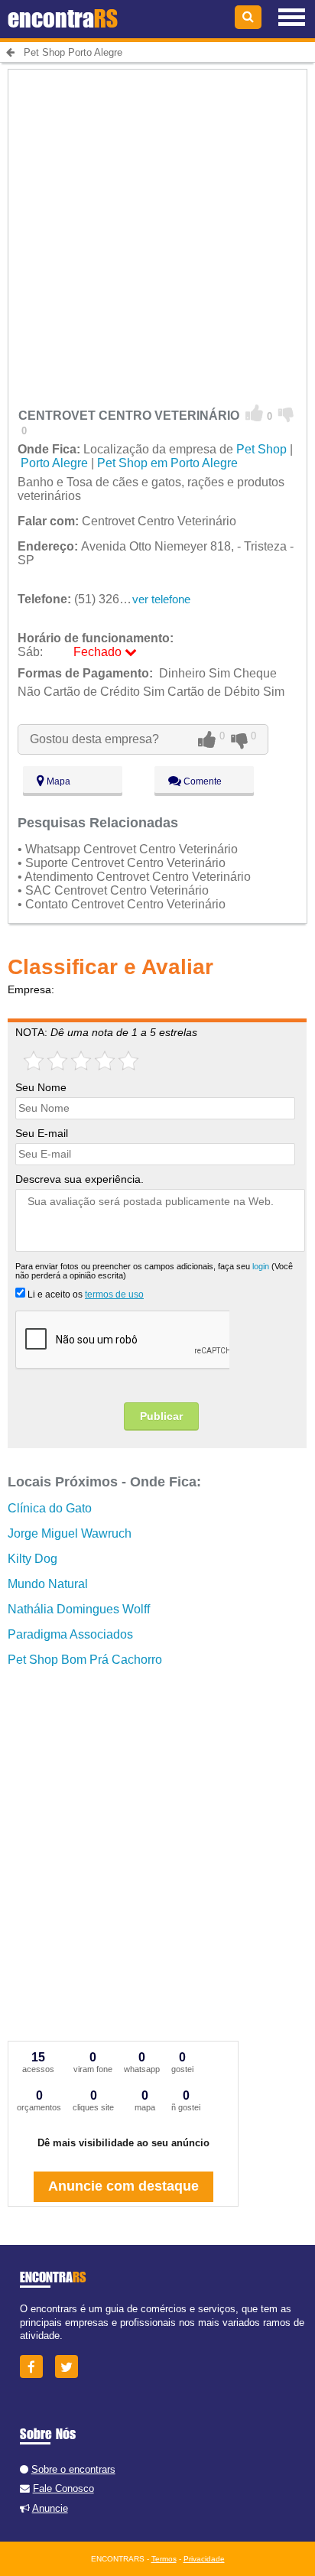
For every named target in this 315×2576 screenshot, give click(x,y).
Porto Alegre (54, 463)
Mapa (57, 781)
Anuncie (50, 2508)
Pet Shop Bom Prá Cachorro (85, 1660)
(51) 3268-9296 (88, 599)
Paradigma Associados (70, 1634)
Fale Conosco (63, 2488)
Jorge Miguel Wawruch (70, 1533)
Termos (164, 2559)
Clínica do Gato (50, 1508)
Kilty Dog (32, 1559)
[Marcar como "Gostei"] (255, 414)
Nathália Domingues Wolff (79, 1609)
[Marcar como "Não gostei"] (286, 414)
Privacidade (204, 2559)
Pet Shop (261, 449)
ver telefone (161, 599)
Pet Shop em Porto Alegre (167, 463)
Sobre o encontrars (73, 2469)
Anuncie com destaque (123, 2186)
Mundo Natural (48, 1584)
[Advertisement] (157, 227)
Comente (201, 781)
